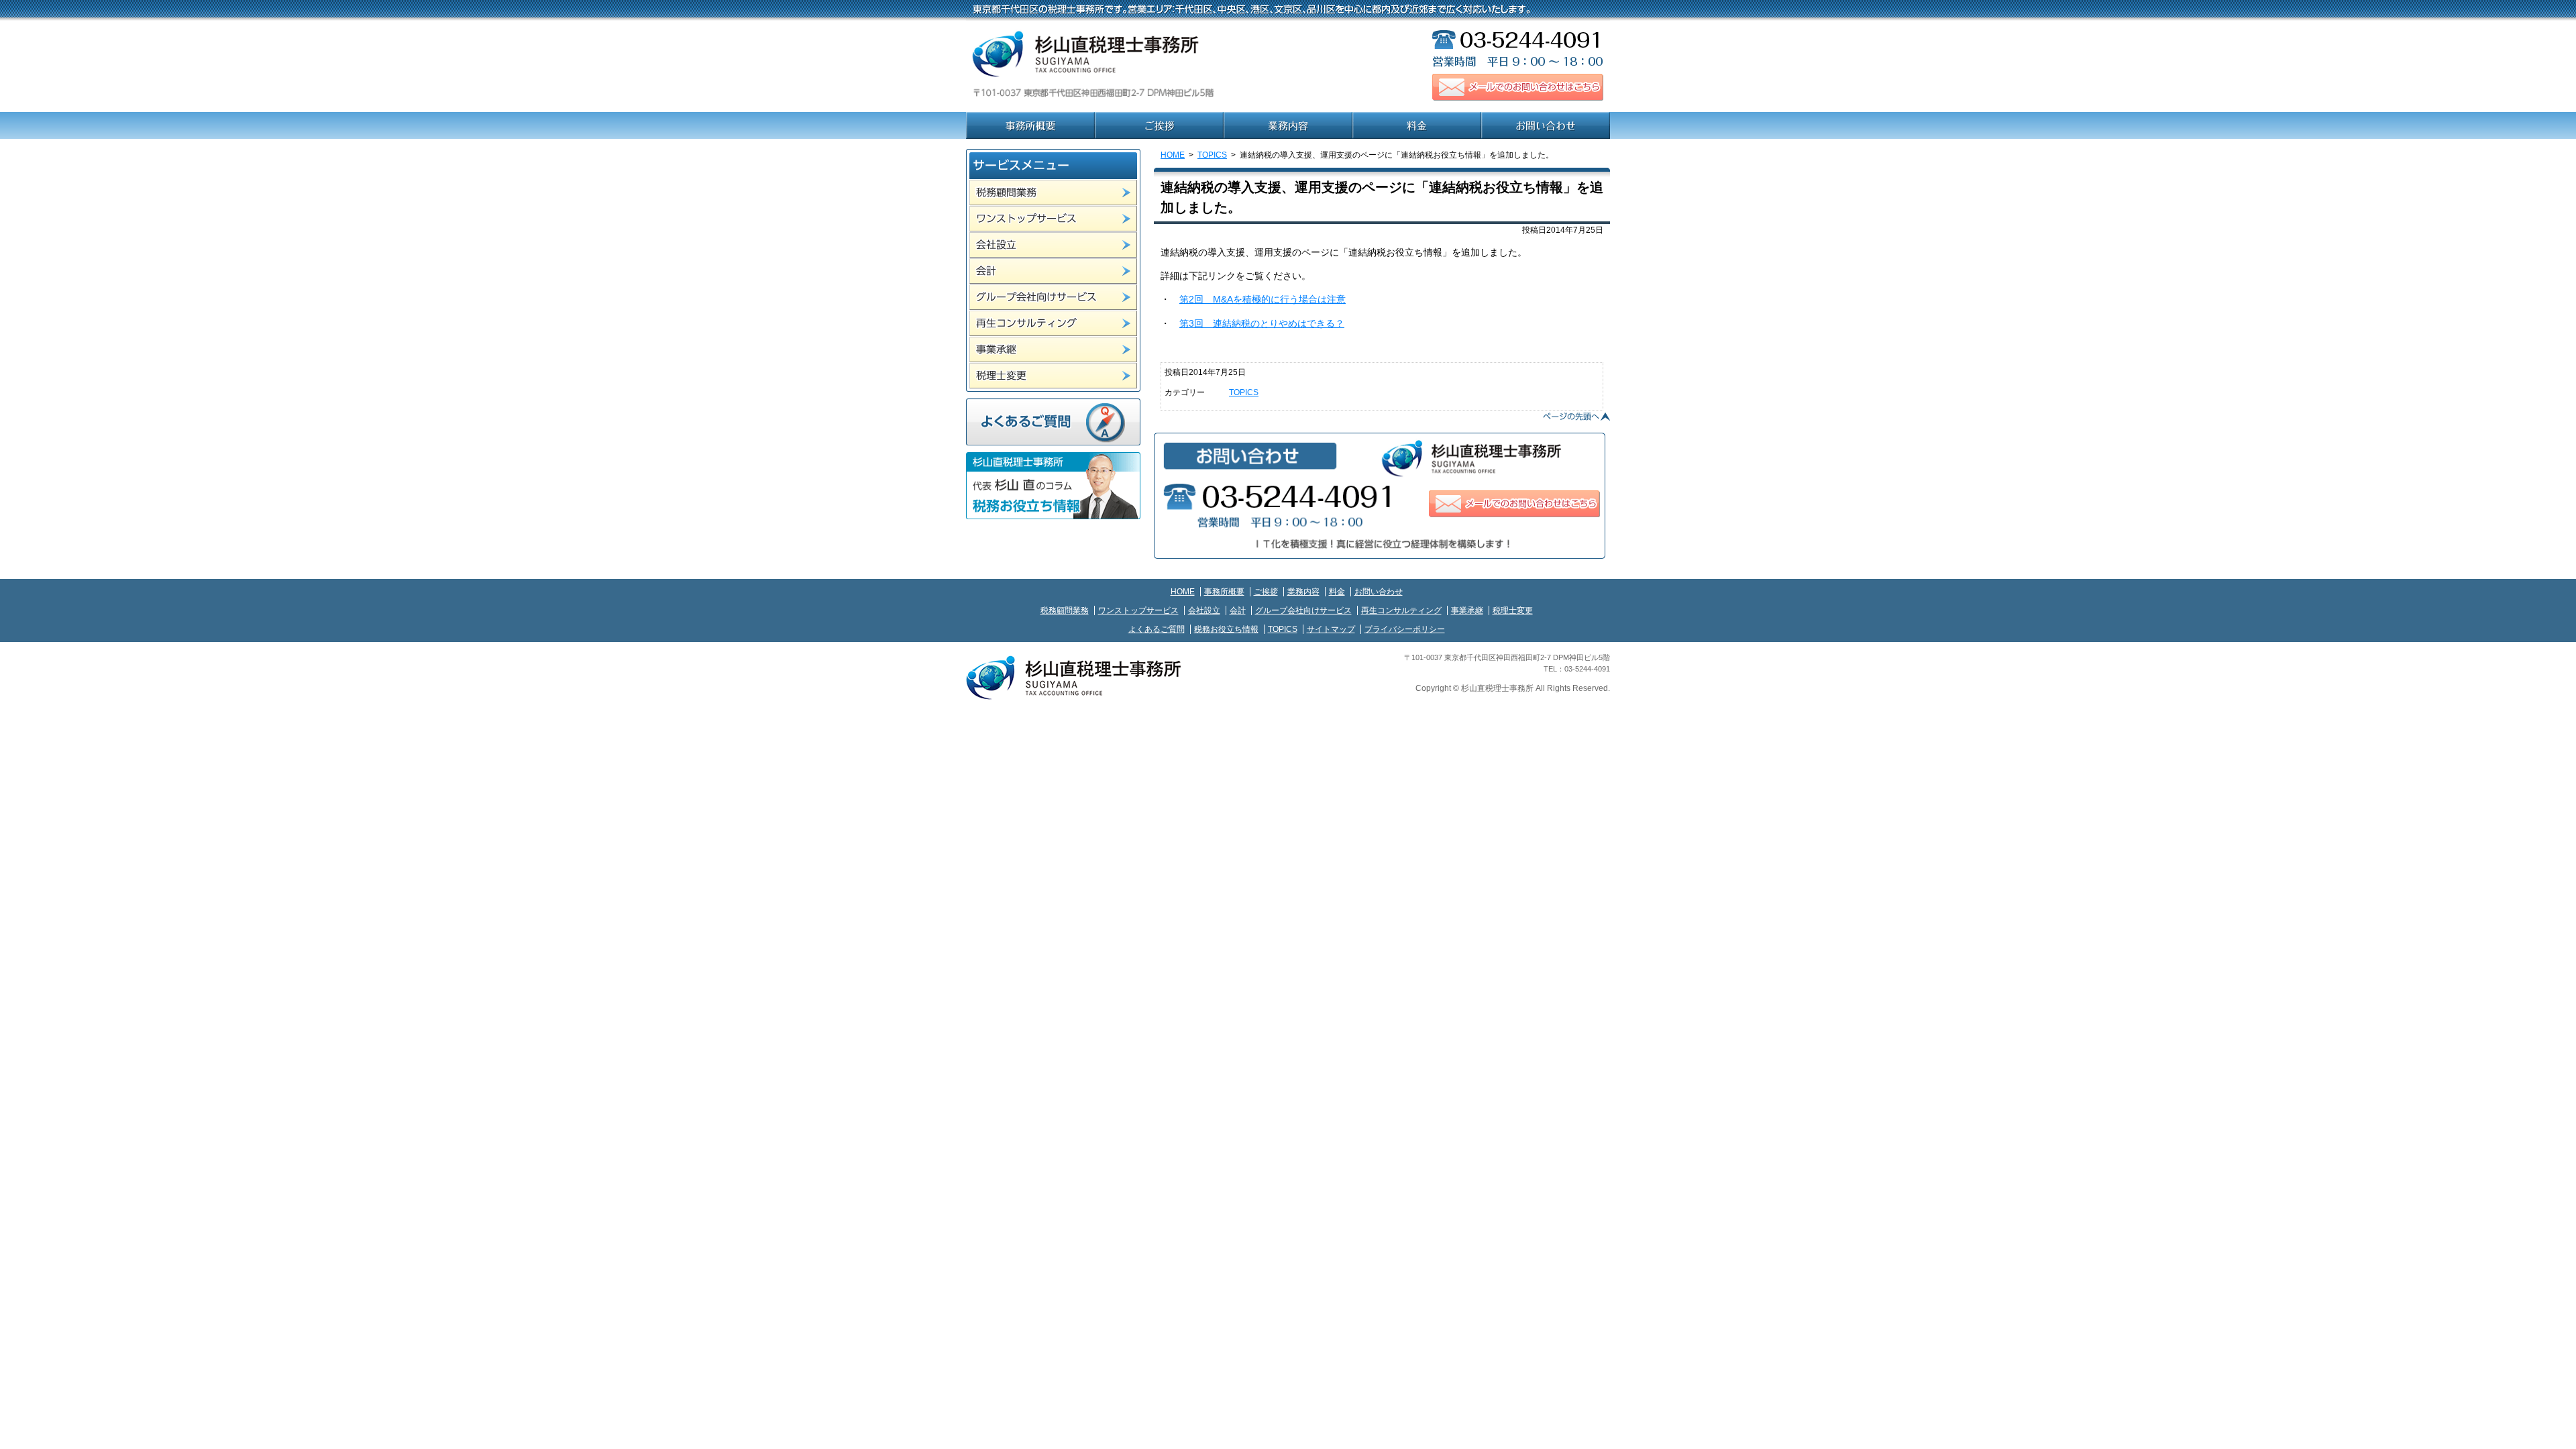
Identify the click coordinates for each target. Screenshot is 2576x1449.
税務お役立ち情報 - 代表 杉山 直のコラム (1053, 486)
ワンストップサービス (1053, 219)
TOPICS (1212, 155)
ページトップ (1576, 417)
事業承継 (1053, 350)
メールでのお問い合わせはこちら (1518, 87)
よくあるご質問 (1053, 422)
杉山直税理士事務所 (1134, 67)
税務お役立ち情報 (1226, 629)
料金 (1417, 125)
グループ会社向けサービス (1053, 297)
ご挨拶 (1159, 125)
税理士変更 (1053, 376)
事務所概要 (1030, 125)
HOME (1173, 155)
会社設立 (1053, 245)
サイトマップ (1331, 629)
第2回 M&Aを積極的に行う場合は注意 (1263, 299)
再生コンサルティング (1053, 323)
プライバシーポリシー (1405, 629)
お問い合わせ (1546, 125)
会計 (1053, 271)
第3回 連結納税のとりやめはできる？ (1262, 323)
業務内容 (1288, 125)
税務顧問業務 (1053, 193)
